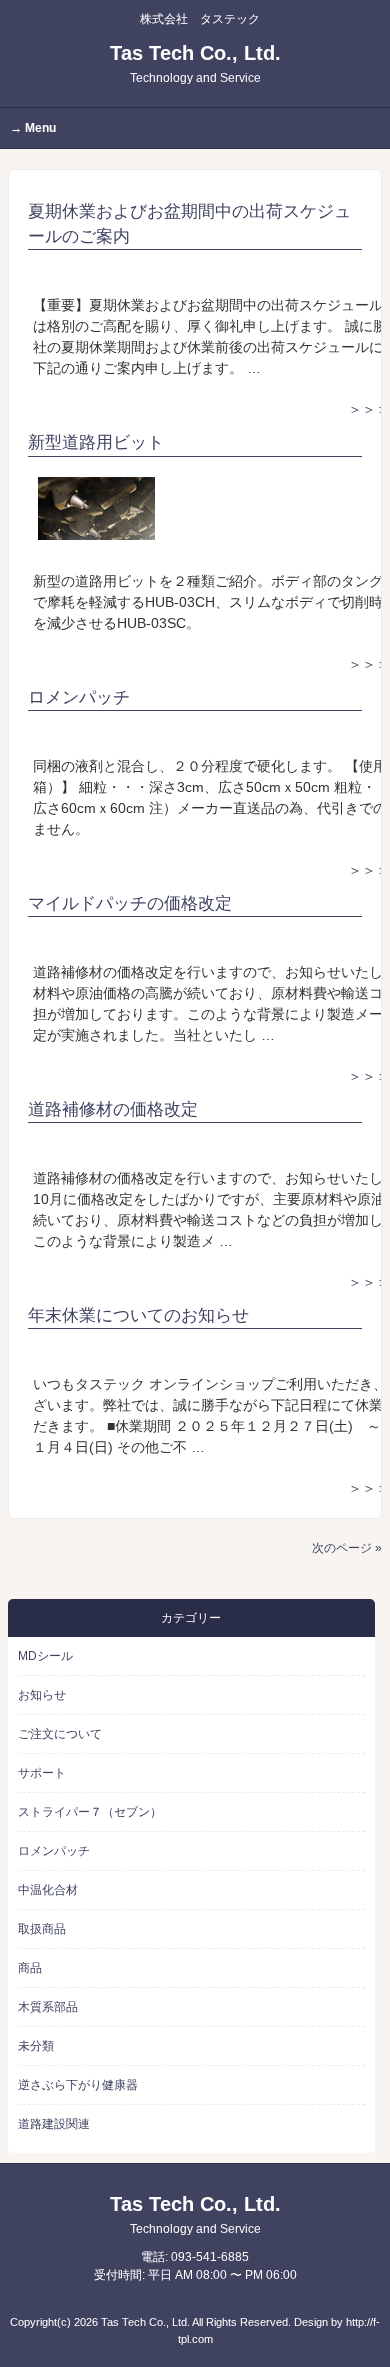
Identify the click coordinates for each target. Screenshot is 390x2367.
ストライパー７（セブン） (90, 1812)
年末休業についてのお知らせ (138, 1315)
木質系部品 (48, 2007)
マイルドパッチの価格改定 (130, 903)
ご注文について (60, 1734)
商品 (30, 1968)
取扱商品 (42, 1929)
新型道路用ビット (96, 442)
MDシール (45, 1656)
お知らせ (42, 1695)
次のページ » (347, 1548)
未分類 (36, 2046)
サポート (42, 1773)
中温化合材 (48, 1890)
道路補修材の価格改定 (113, 1109)
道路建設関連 (54, 2124)
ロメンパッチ (79, 697)
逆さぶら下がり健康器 (78, 2085)
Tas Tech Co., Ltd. (195, 63)
